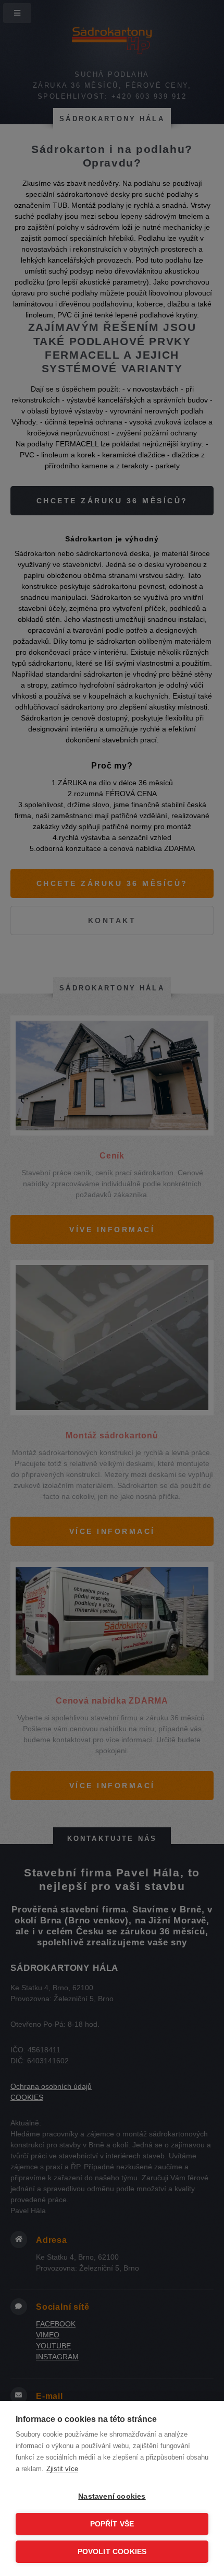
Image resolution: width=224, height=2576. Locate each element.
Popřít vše (112, 2524)
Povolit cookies (112, 2552)
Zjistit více (62, 2469)
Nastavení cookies (112, 2496)
